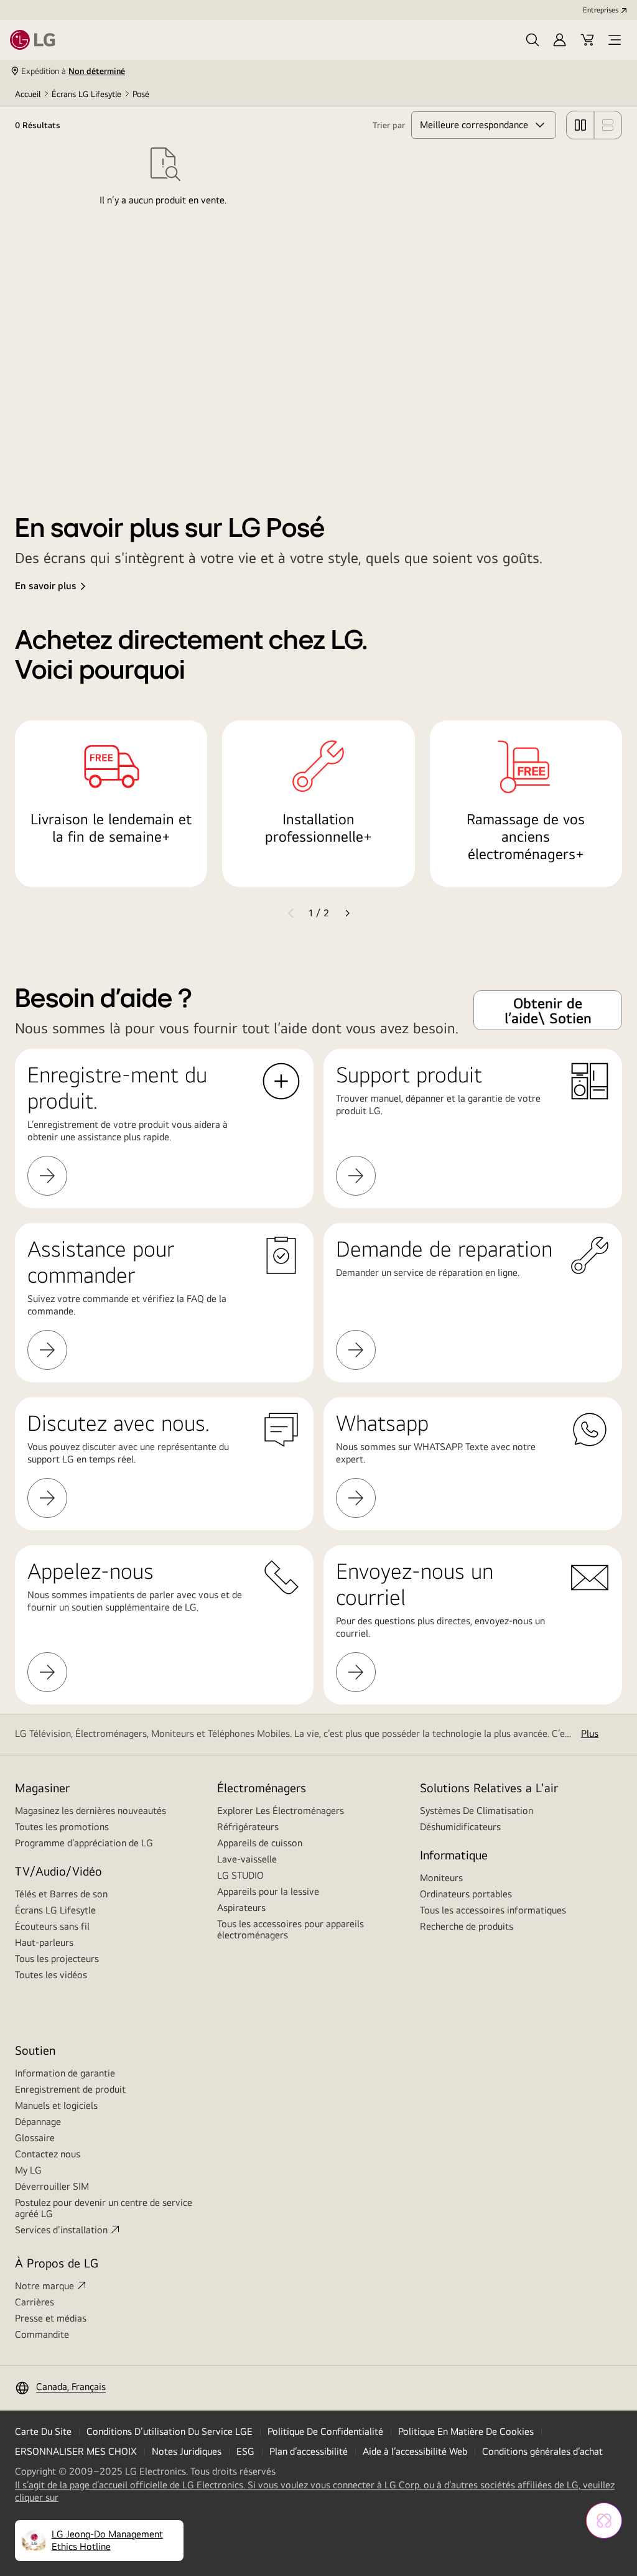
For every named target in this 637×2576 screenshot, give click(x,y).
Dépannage (38, 2122)
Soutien (35, 2050)
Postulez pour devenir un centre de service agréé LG (104, 2208)
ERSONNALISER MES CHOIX (76, 2451)
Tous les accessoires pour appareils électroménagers (291, 1929)
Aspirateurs (241, 1908)
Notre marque (44, 2286)
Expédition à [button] (73, 71)
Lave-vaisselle (247, 1859)
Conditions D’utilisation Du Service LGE (170, 2431)
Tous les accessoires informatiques (493, 1910)
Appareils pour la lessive (268, 1891)
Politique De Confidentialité (325, 2431)
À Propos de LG (57, 2263)
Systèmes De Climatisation (477, 1811)
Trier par (389, 125)
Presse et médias (51, 2318)
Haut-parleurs (44, 1942)
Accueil (28, 94)
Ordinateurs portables (466, 1894)
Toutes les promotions (62, 1827)
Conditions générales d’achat (542, 2451)
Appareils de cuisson (260, 1843)
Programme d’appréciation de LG (84, 1843)
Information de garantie (65, 2073)
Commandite (42, 2334)
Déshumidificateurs (460, 1827)
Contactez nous (48, 2154)
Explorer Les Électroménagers (281, 1811)
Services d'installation (61, 2230)
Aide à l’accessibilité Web (415, 2451)
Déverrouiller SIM (52, 2186)
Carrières (35, 2302)
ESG (245, 2451)
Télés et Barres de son (61, 1894)
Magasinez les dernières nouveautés (91, 1811)
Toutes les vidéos (51, 1975)
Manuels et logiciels (56, 2105)
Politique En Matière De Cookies (466, 2431)
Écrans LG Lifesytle (86, 94)
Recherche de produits (467, 1926)
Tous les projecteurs (57, 1959)
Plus (590, 1733)
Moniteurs (441, 1878)
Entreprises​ (601, 10)
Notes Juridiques (187, 2451)
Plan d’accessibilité (309, 2451)
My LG (28, 2170)
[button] (532, 40)
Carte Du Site (43, 2431)
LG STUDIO (240, 1875)
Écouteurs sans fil (52, 1926)
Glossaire (35, 2138)
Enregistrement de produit (70, 2089)
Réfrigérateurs (248, 1827)
